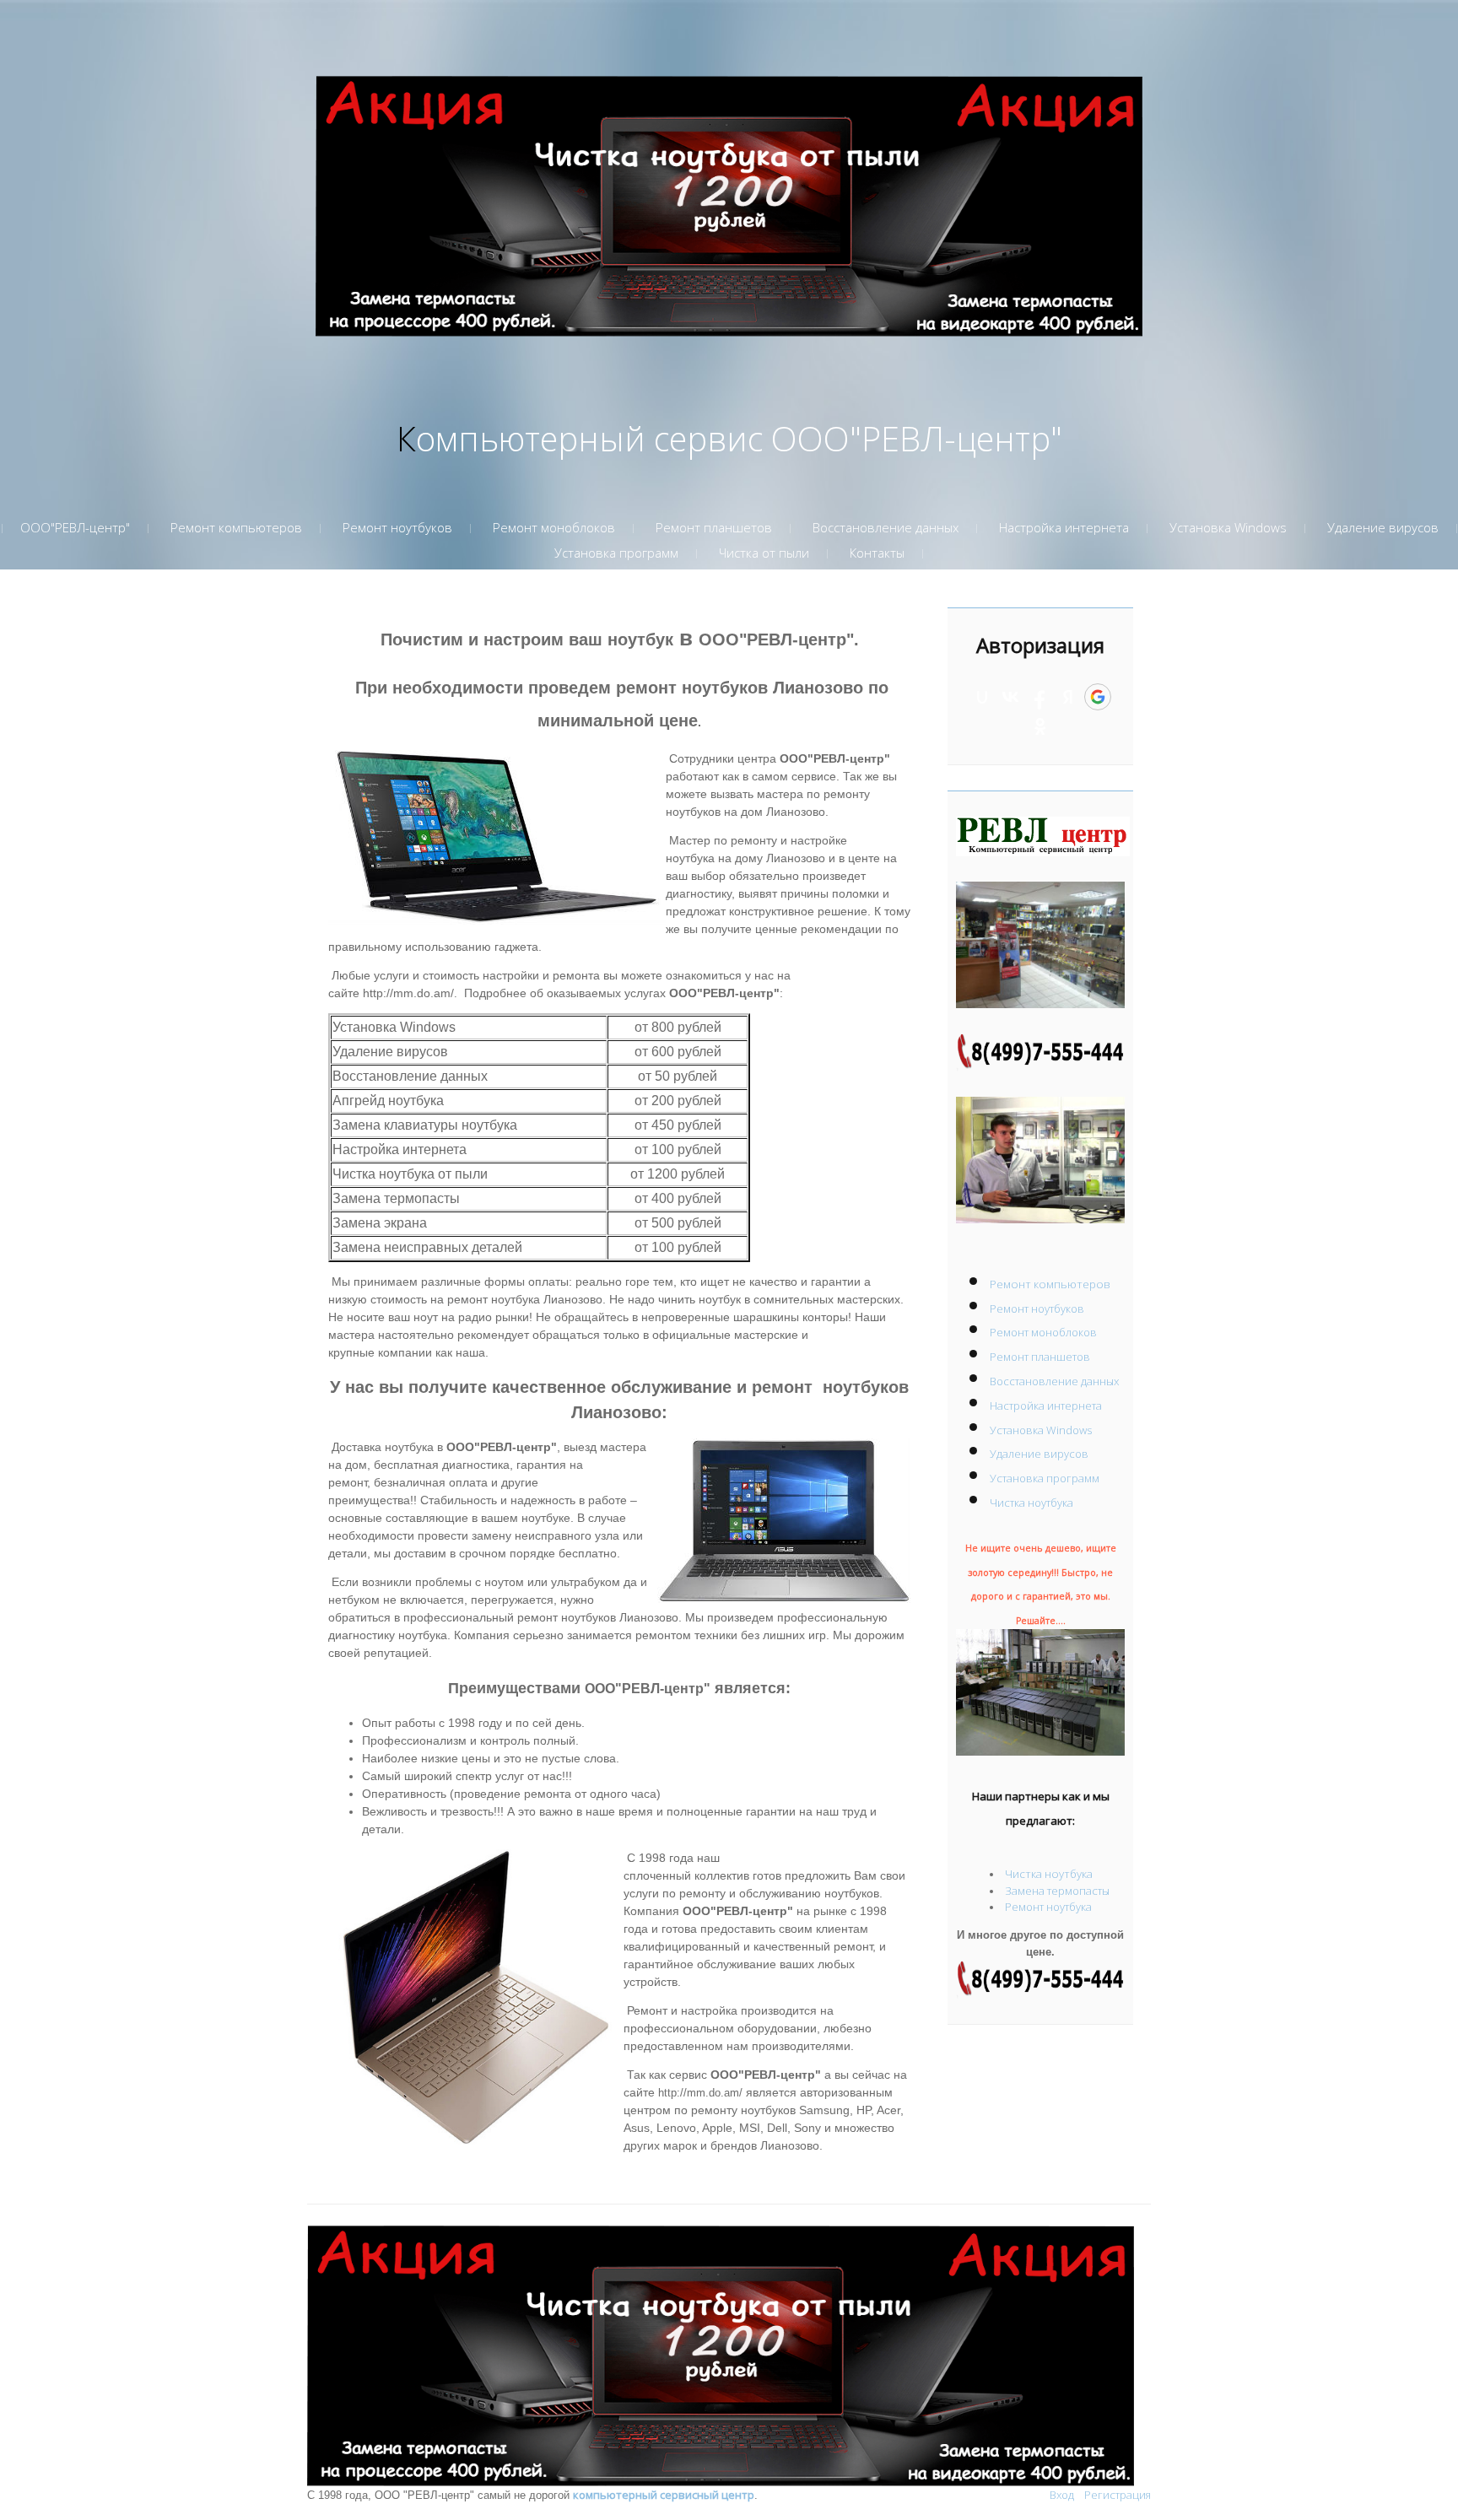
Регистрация (1118, 2495)
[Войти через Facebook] (1039, 697)
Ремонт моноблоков (1043, 1332)
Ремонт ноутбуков (1037, 1309)
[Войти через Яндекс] (1068, 697)
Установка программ (1045, 1478)
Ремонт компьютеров (1050, 1284)
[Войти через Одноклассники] (1040, 726)
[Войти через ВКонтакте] (1011, 697)
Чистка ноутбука (1031, 1503)
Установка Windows (1041, 1430)
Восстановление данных (1054, 1381)
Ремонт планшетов (1040, 1357)
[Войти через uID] (982, 697)
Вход (1062, 2495)
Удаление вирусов (1039, 1454)
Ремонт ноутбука (1048, 1907)
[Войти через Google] (1098, 697)
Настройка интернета (1046, 1406)
